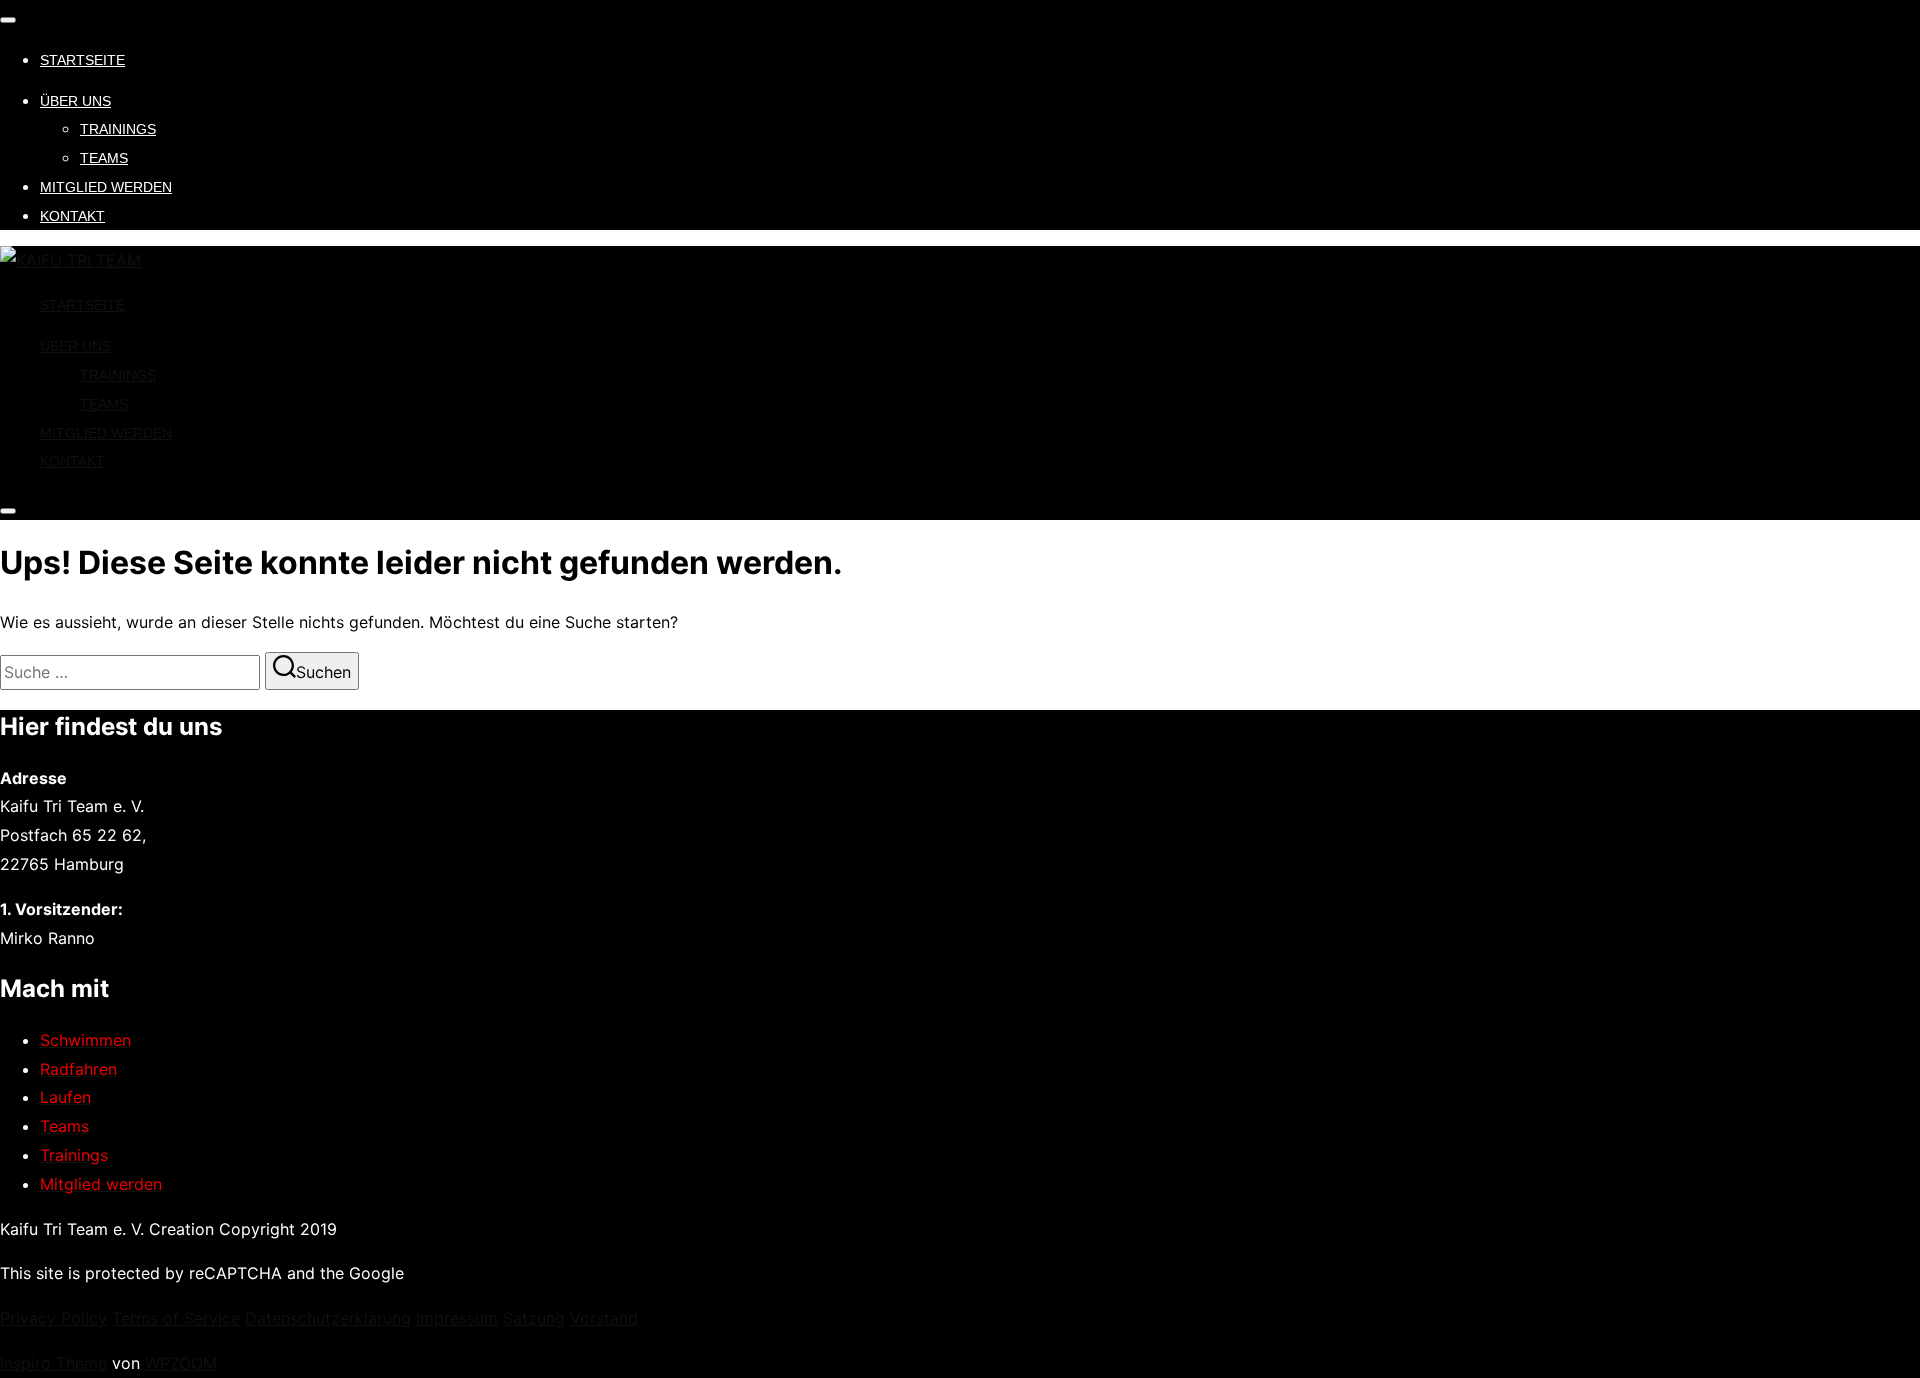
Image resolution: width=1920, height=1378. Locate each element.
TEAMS (104, 158)
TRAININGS (118, 129)
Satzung (534, 1318)
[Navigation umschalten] (8, 20)
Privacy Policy (53, 1318)
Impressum (457, 1318)
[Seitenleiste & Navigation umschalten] (8, 511)
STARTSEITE (82, 60)
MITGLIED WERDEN (106, 187)
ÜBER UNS (75, 101)
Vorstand (604, 1318)
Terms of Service (176, 1318)
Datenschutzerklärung (328, 1318)
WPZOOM (181, 1363)
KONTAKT (72, 216)
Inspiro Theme (53, 1363)
